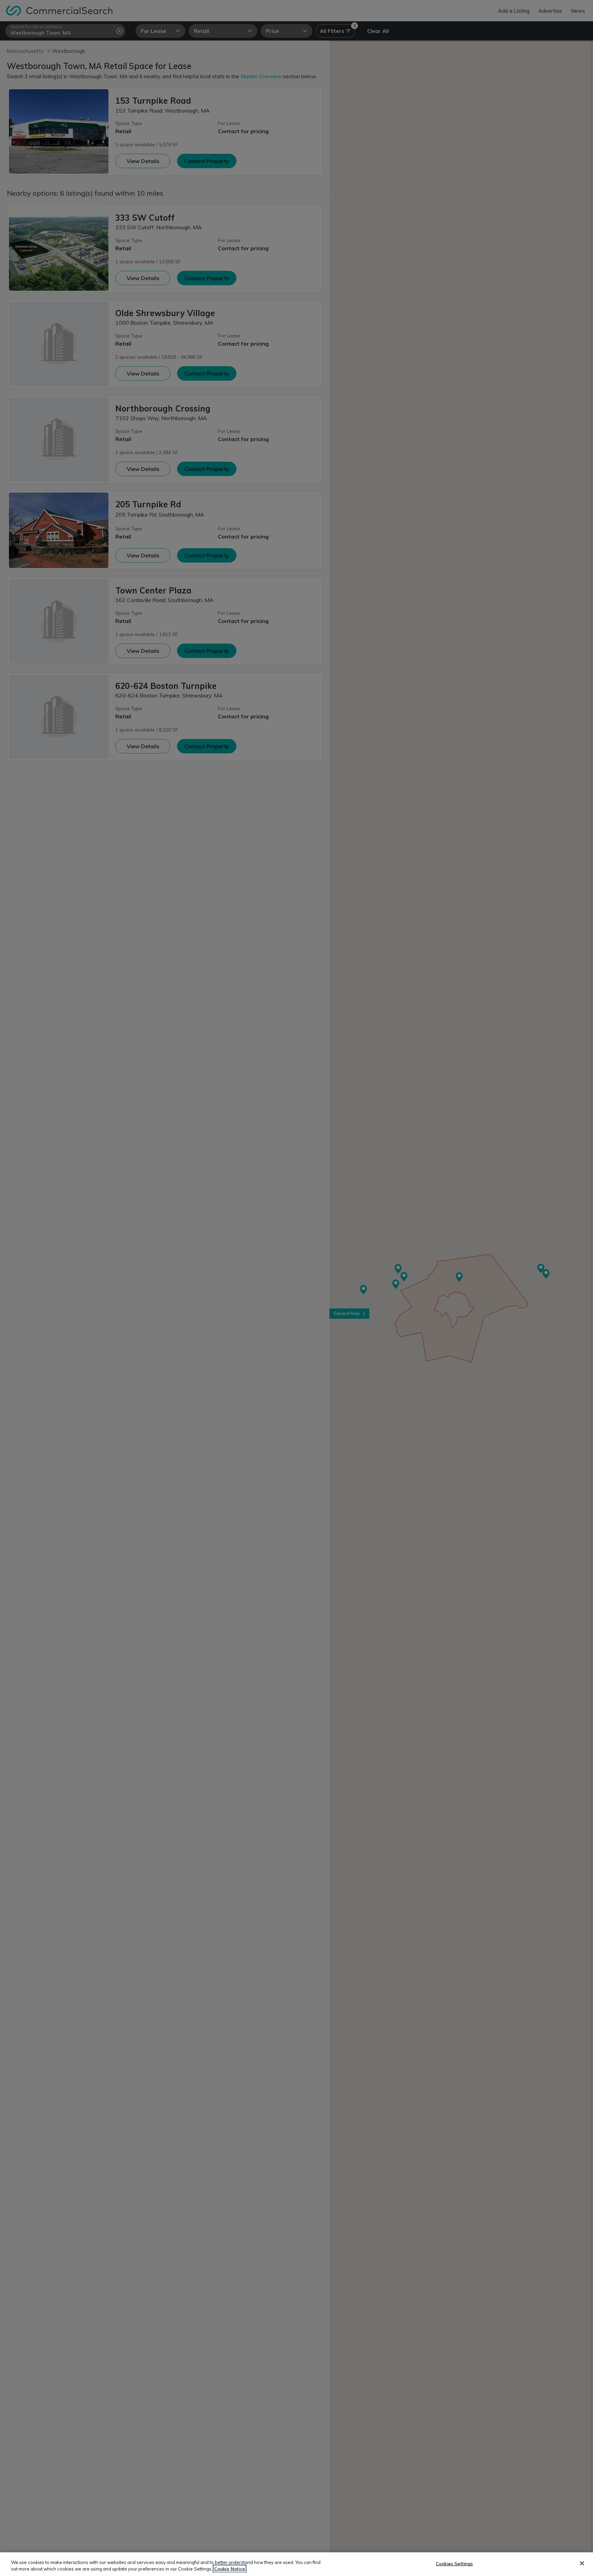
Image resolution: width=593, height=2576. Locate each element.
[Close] (582, 2563)
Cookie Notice (230, 2569)
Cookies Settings (454, 2564)
